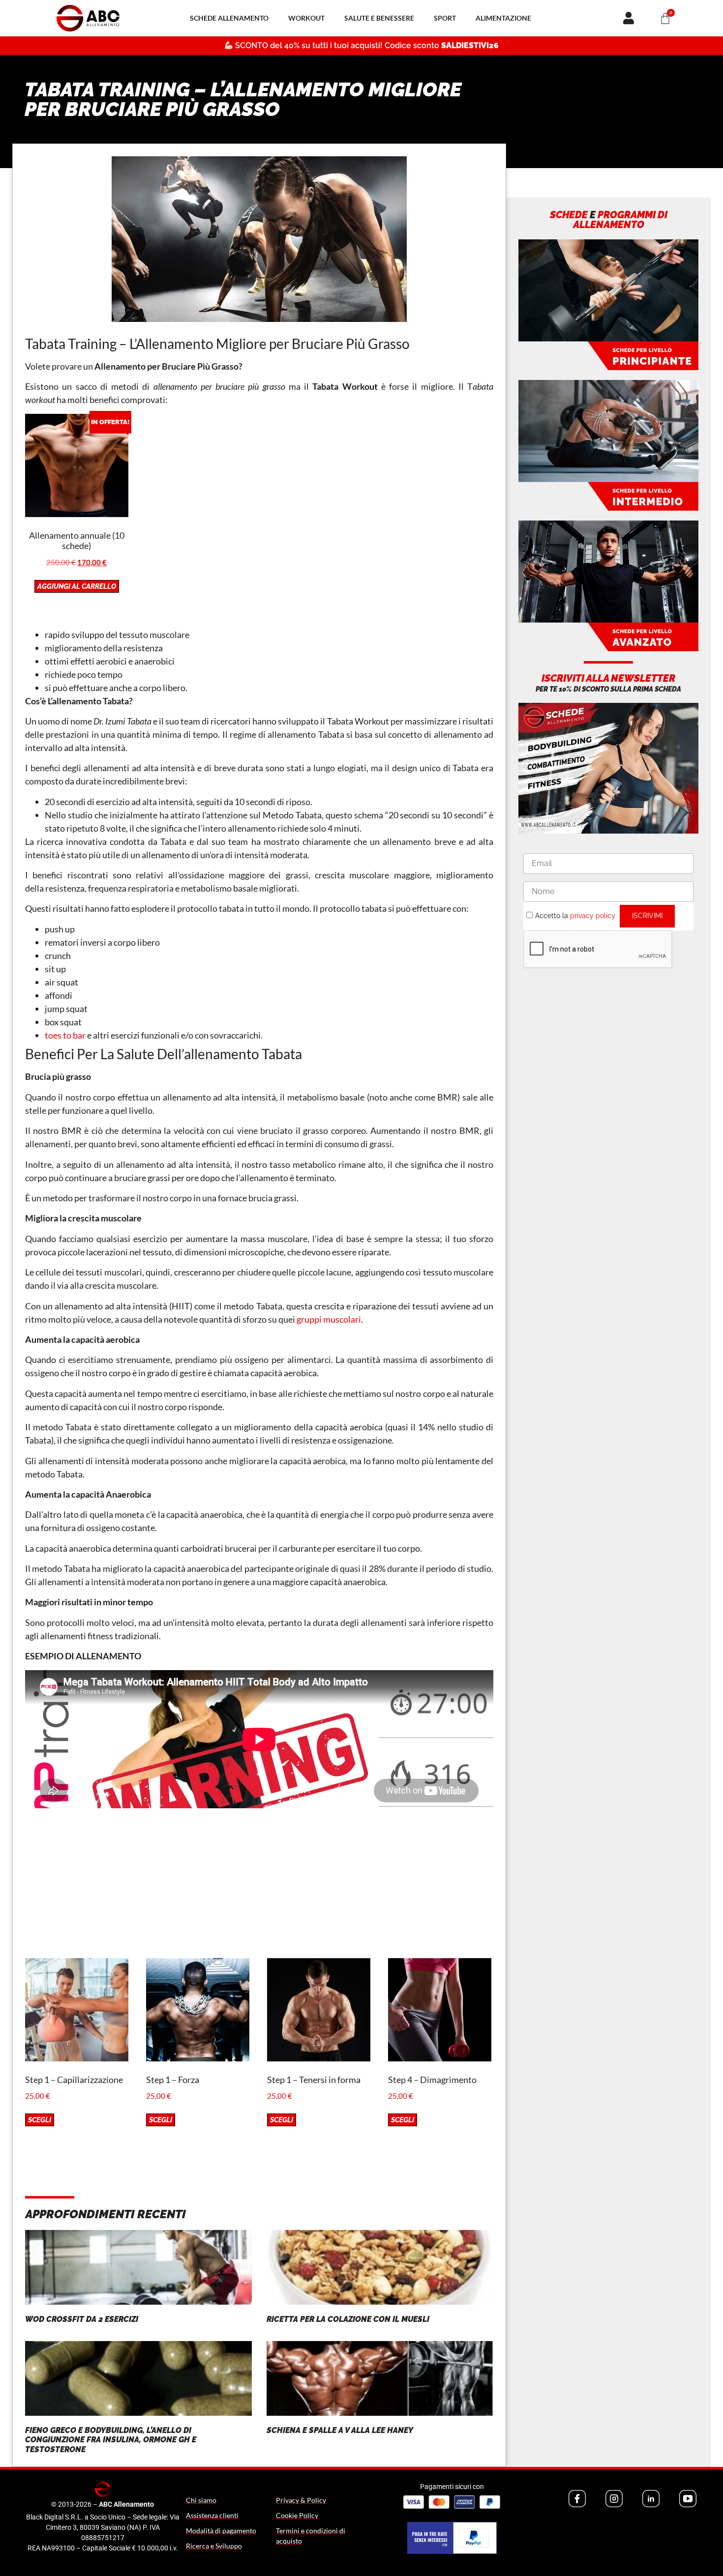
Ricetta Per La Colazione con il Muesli (348, 2319)
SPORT (445, 18)
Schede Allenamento (229, 18)
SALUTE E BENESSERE (379, 18)
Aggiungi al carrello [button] (77, 586)
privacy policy (593, 916)
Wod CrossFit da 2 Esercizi (82, 2319)
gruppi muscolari (329, 1319)
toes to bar (65, 1035)
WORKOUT (306, 18)
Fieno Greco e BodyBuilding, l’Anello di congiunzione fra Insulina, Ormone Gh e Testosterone (111, 2440)
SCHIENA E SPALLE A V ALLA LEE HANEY (340, 2430)
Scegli (40, 2120)
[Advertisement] (259, 1889)
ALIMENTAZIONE (503, 18)
